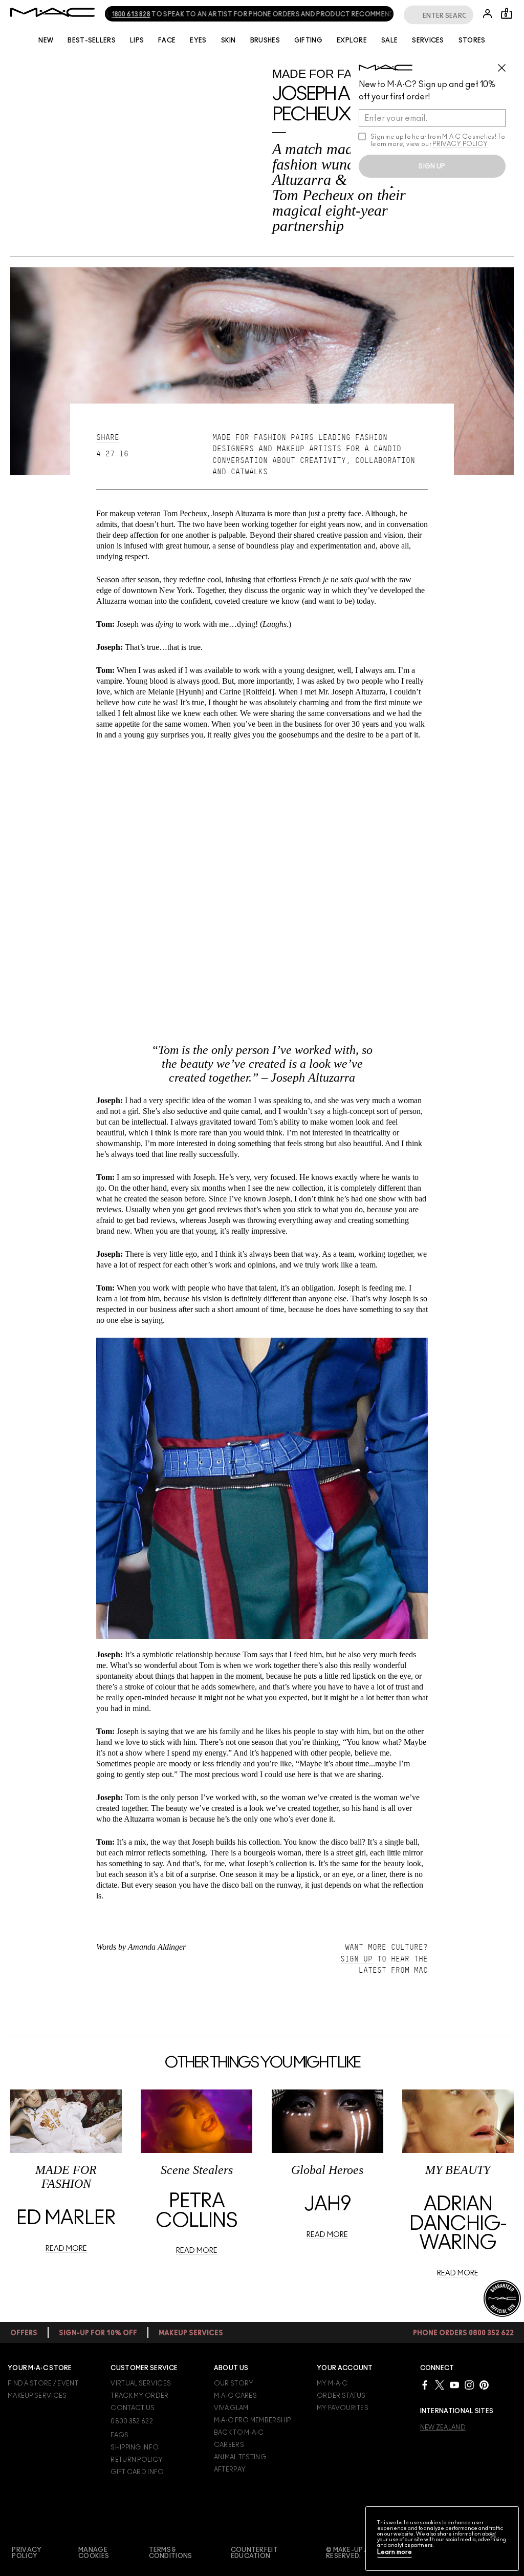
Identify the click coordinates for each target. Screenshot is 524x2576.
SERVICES (428, 40)
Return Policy (137, 2460)
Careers (229, 2445)
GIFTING (308, 40)
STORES (472, 40)
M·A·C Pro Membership (253, 2420)
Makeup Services (37, 2396)
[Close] (493, 2535)
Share (108, 437)
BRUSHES (265, 40)
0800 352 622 (132, 2421)
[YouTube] (454, 2385)
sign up (432, 166)
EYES (198, 40)
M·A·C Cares (235, 2396)
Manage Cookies (94, 2553)
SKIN (228, 40)
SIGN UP (356, 1959)
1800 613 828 (116, 14)
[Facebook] (425, 2385)
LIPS (137, 40)
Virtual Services (141, 2383)
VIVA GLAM (231, 2408)
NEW (46, 40)
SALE (389, 40)
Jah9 (327, 2205)
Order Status (341, 2396)
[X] (440, 2385)
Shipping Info (135, 2447)
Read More (66, 2249)
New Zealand (443, 2427)
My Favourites (343, 2408)
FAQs (119, 2435)
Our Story (234, 2383)
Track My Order (139, 2396)
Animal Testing (240, 2457)
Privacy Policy (27, 2553)
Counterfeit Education (254, 2553)
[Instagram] (469, 2385)
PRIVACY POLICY (460, 144)
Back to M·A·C (239, 2433)
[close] (506, 64)
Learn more (395, 2552)
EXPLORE (352, 40)
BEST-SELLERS (92, 40)
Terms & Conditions (171, 2553)
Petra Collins (196, 2211)
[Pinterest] (484, 2385)
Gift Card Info (137, 2472)
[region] (442, 2539)
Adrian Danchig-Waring (458, 2224)
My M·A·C (332, 2383)
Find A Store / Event (43, 2383)
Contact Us (133, 2408)
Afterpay (230, 2469)
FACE (167, 40)
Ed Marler (66, 2219)
